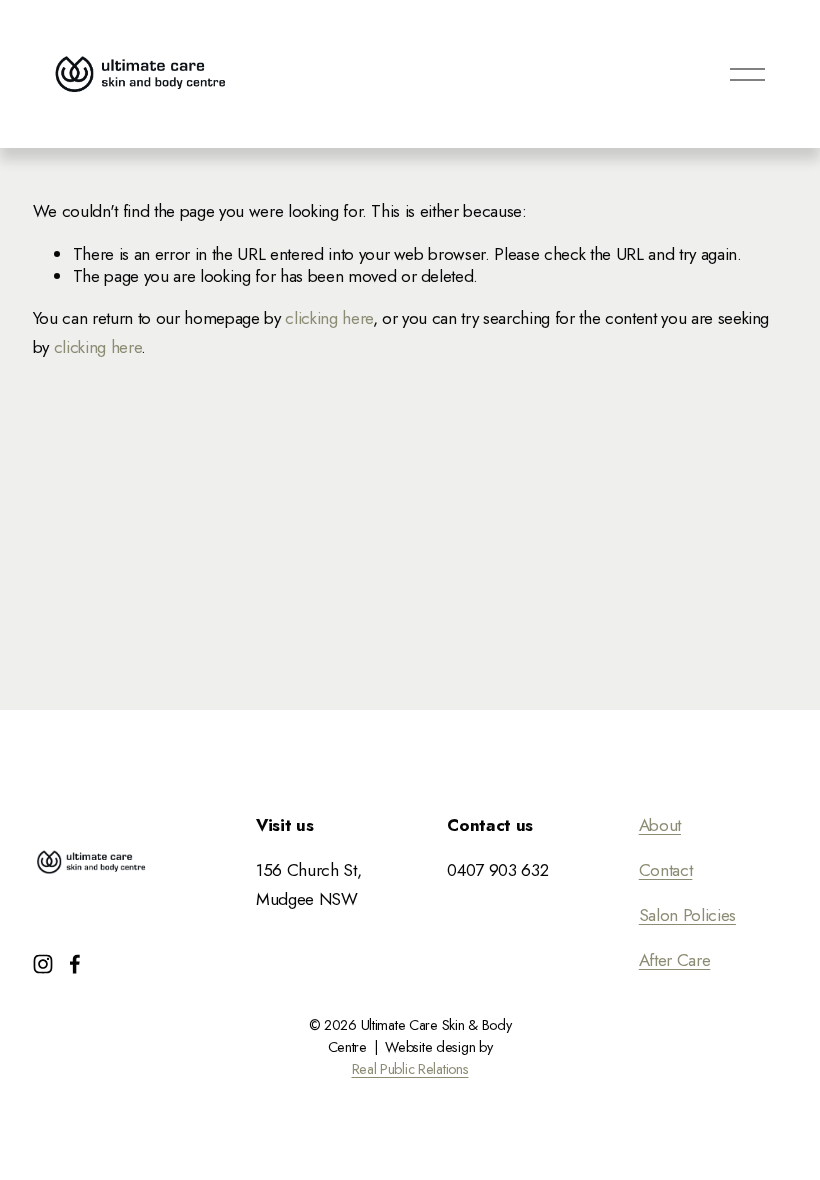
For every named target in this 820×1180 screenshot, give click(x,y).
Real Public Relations (410, 1070)
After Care (675, 960)
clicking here (329, 318)
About (660, 825)
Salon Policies (687, 915)
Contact (666, 870)
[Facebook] (75, 964)
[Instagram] (43, 964)
